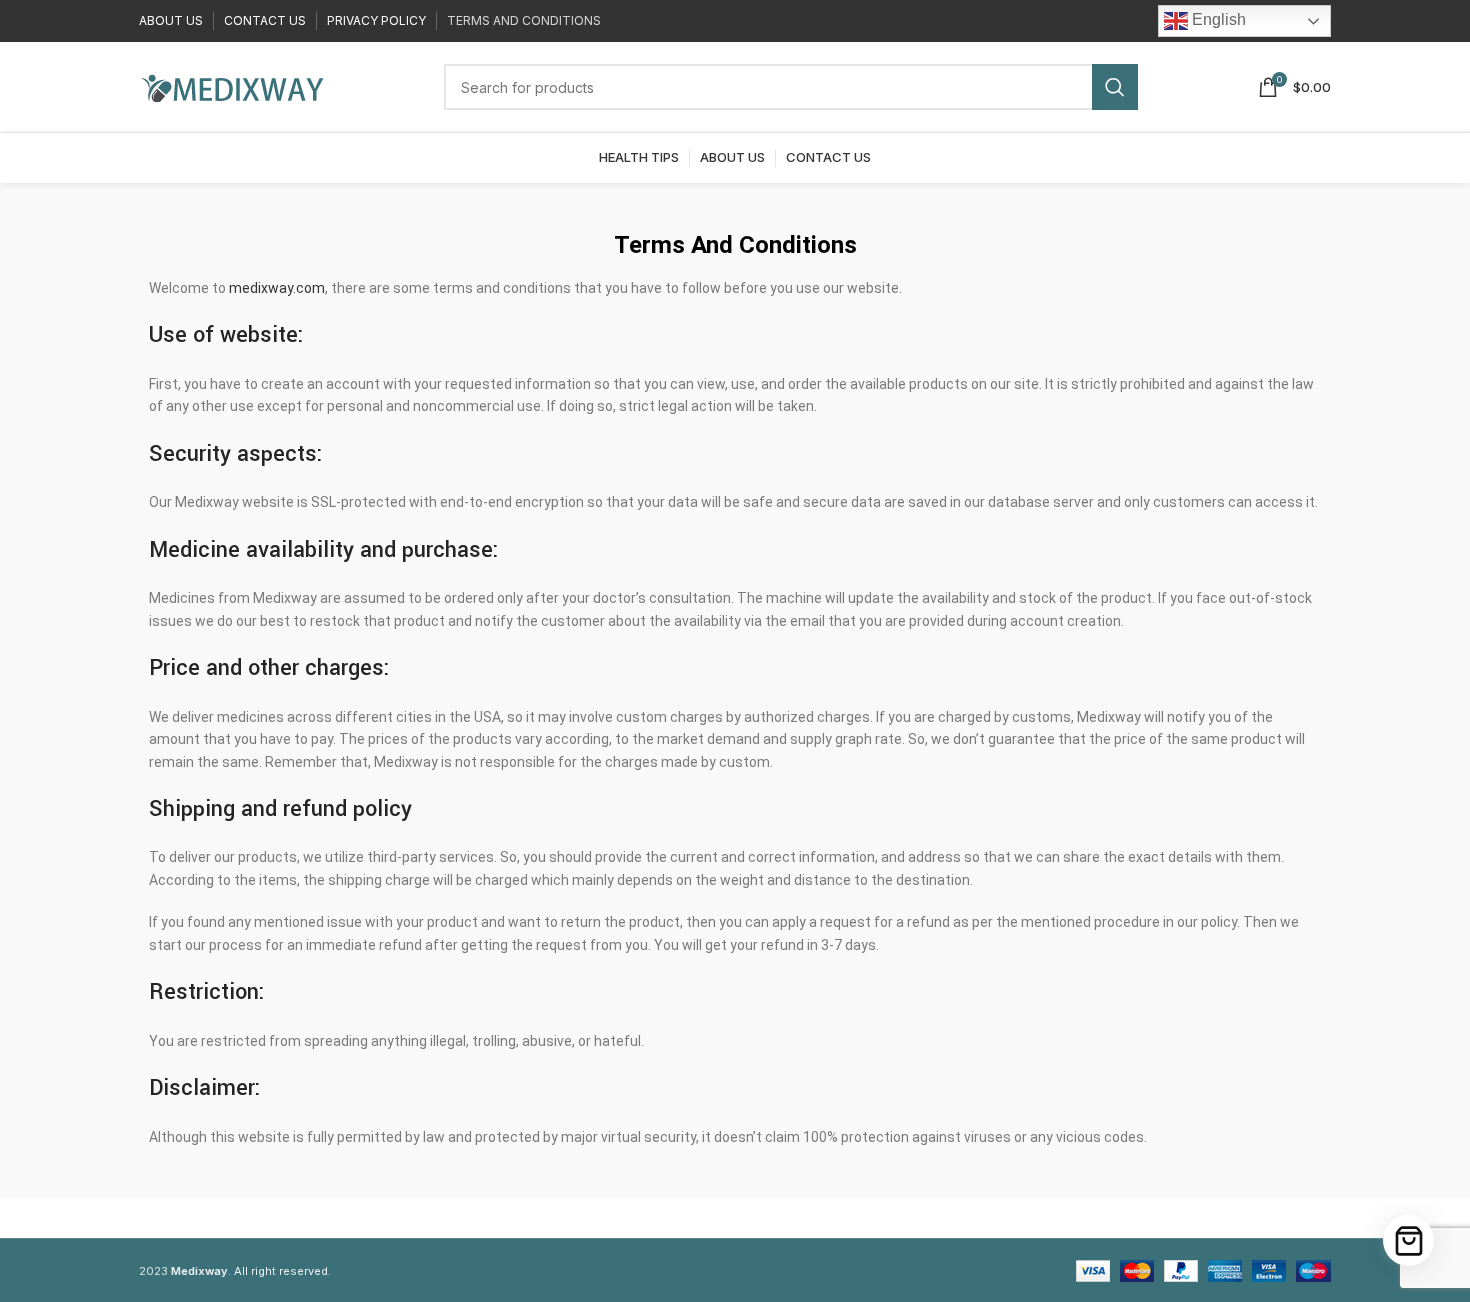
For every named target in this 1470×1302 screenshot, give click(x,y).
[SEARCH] (1115, 87)
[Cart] (1408, 1240)
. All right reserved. (251, 1271)
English (1217, 19)
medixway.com (277, 288)
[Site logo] (231, 85)
